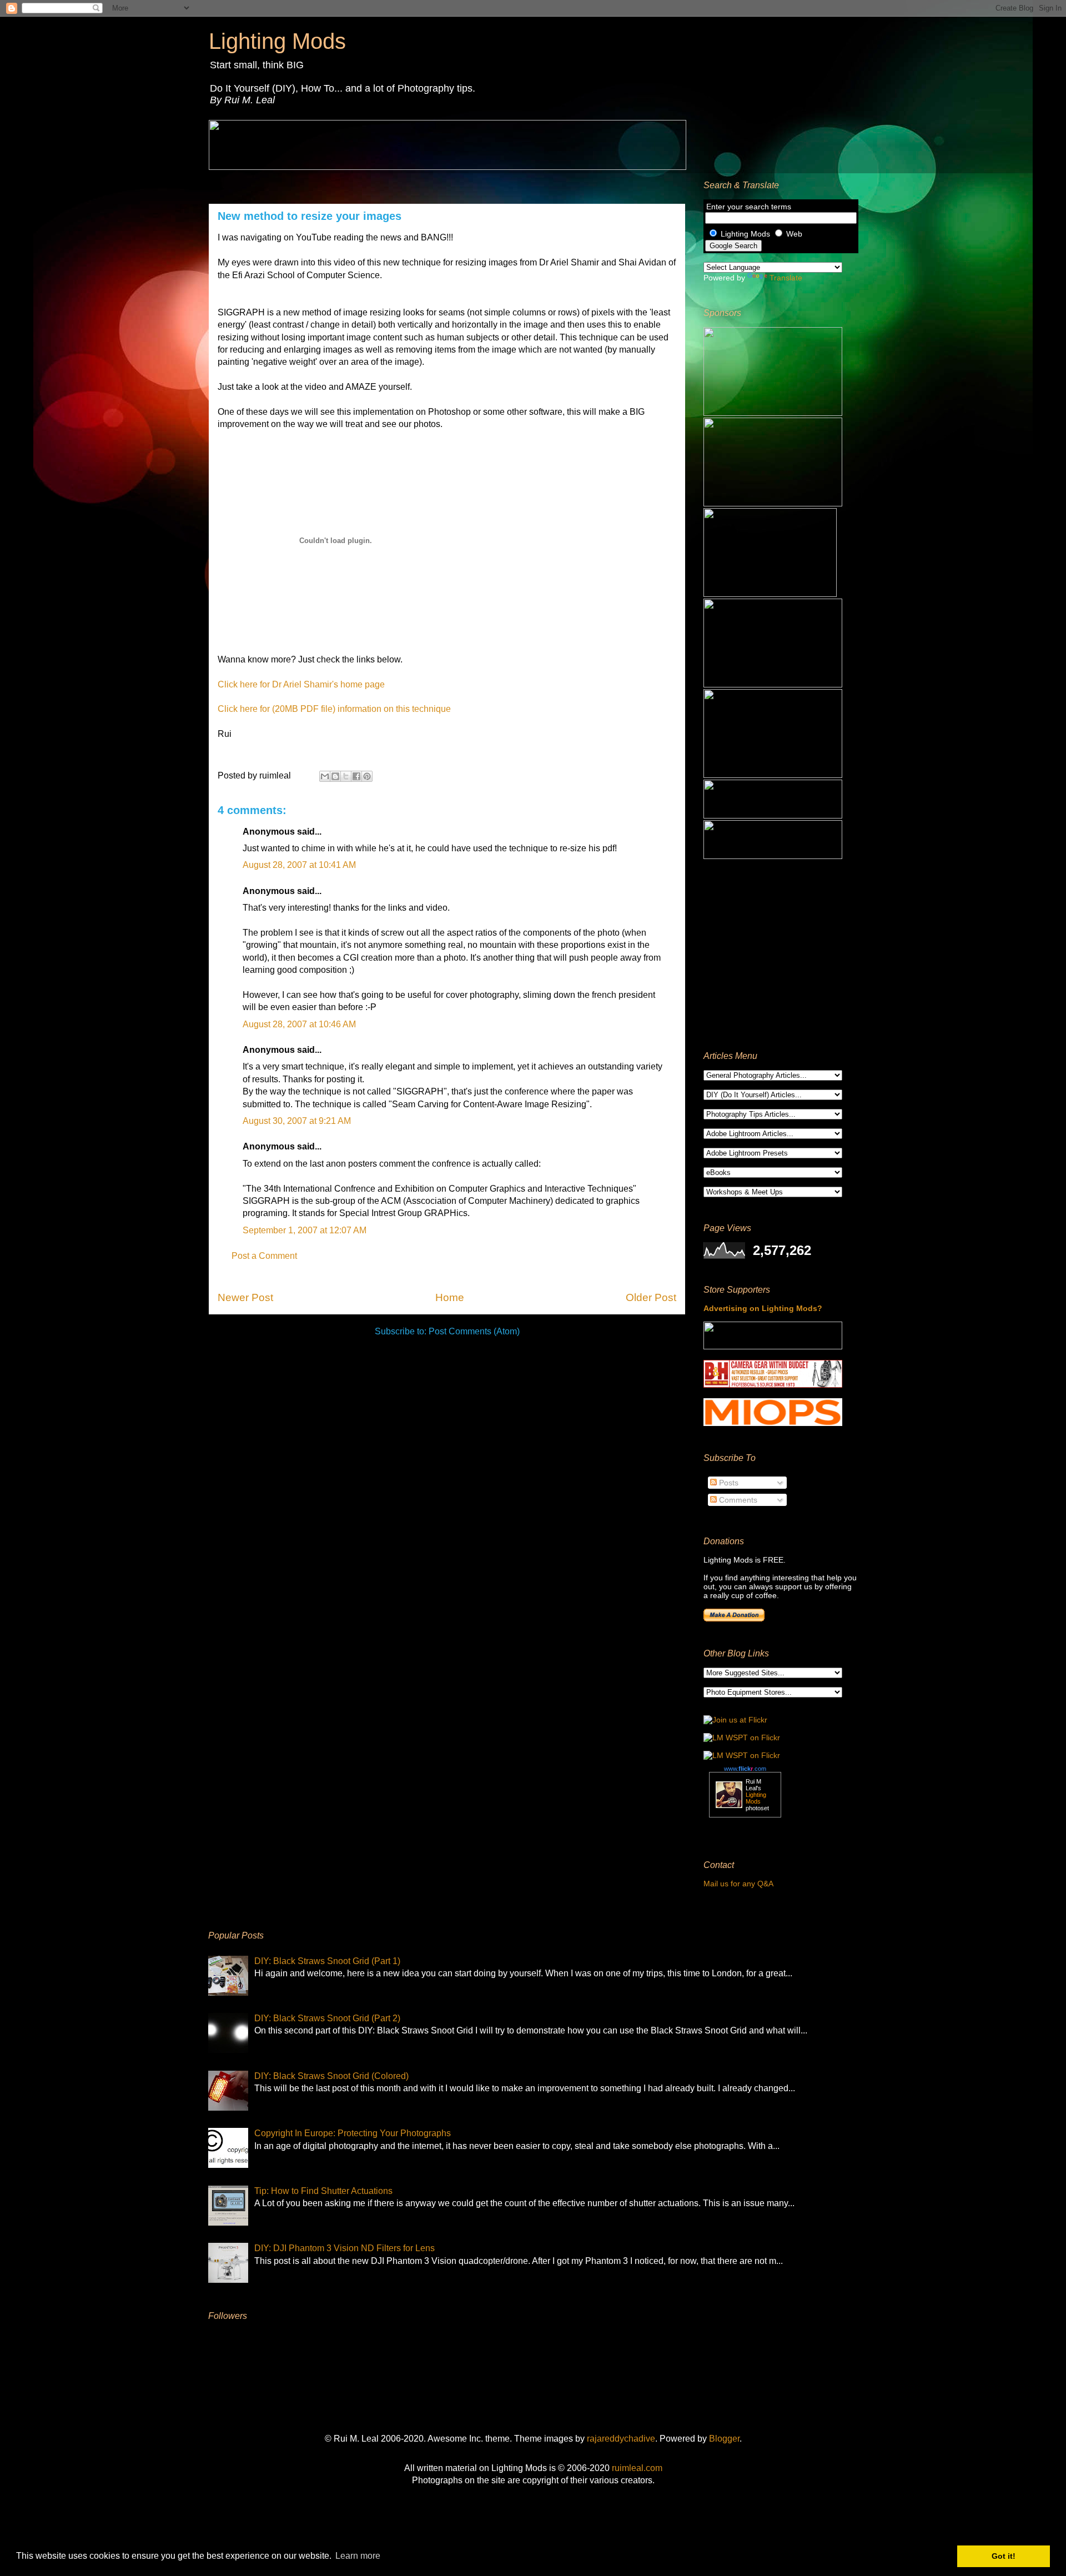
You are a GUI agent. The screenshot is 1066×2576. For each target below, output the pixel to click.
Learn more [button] (358, 2556)
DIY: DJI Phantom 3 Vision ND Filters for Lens (345, 2248)
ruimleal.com (637, 2468)
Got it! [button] (1004, 2556)
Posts (728, 1483)
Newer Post (245, 1297)
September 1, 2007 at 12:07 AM (305, 1230)
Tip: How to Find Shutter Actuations (323, 2191)
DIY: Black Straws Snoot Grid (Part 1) (327, 1961)
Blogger (724, 2439)
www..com (745, 1769)
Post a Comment (264, 1256)
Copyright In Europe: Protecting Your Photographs (353, 2133)
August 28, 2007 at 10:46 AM (299, 1024)
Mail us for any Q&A (738, 1884)
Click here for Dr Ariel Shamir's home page (301, 684)
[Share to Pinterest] (367, 776)
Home (450, 1297)
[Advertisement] (773, 955)
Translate (786, 278)
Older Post (651, 1297)
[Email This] (325, 776)
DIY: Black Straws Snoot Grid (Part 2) (327, 2018)
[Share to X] (346, 776)
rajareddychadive (621, 2439)
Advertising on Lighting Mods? (763, 1308)
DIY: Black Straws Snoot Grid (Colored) (331, 2076)
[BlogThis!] (335, 776)
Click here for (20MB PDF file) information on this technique (334, 709)
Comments (737, 1500)
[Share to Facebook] (356, 776)
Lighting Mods (277, 41)
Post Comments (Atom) (474, 1331)
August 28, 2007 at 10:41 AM (299, 865)
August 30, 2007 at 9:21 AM (297, 1121)
